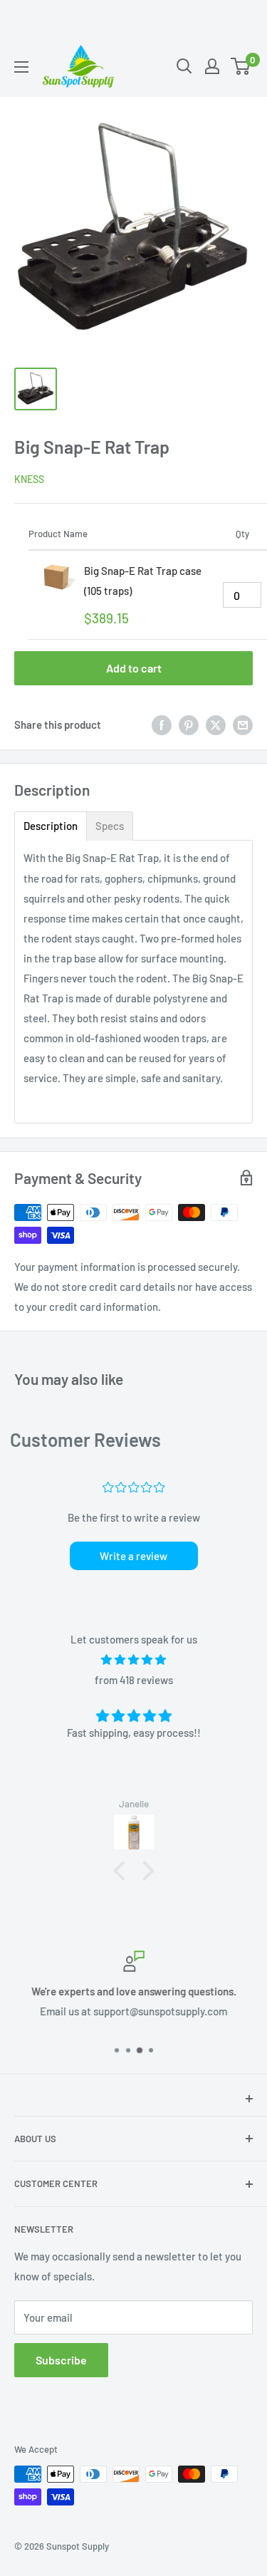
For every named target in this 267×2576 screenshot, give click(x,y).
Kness (29, 479)
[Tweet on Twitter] (216, 724)
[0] (241, 66)
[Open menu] (21, 67)
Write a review (133, 1556)
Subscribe (61, 2360)
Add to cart (134, 668)
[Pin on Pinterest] (189, 724)
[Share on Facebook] (162, 724)
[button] (122, 1871)
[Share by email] (243, 724)
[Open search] (184, 66)
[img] (133, 1660)
